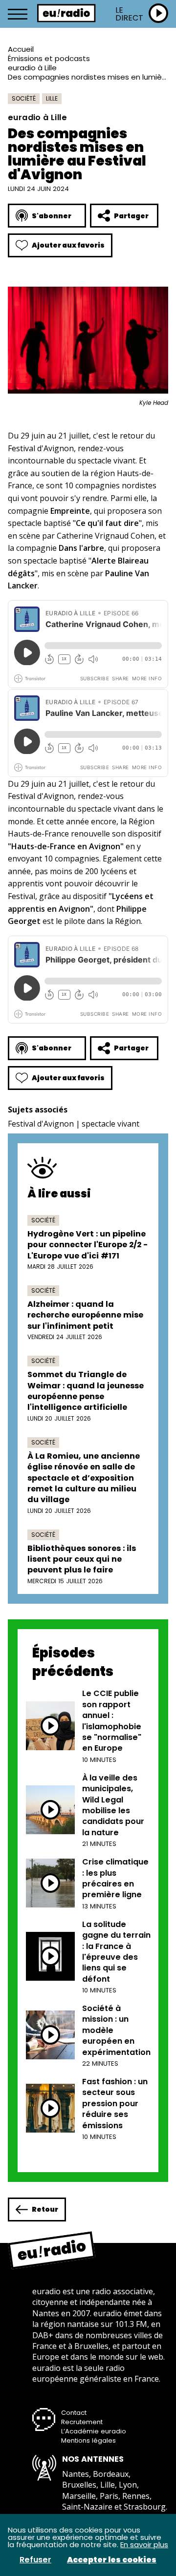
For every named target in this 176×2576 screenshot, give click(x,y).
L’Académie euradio (94, 2431)
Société (24, 98)
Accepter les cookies (112, 2560)
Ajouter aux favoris (68, 245)
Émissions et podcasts (49, 58)
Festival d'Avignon (41, 1124)
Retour (45, 2209)
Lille (52, 98)
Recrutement (82, 2422)
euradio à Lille (32, 68)
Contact (74, 2413)
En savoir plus (144, 2545)
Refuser (35, 2560)
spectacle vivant (110, 1124)
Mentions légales (88, 2440)
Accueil (21, 49)
